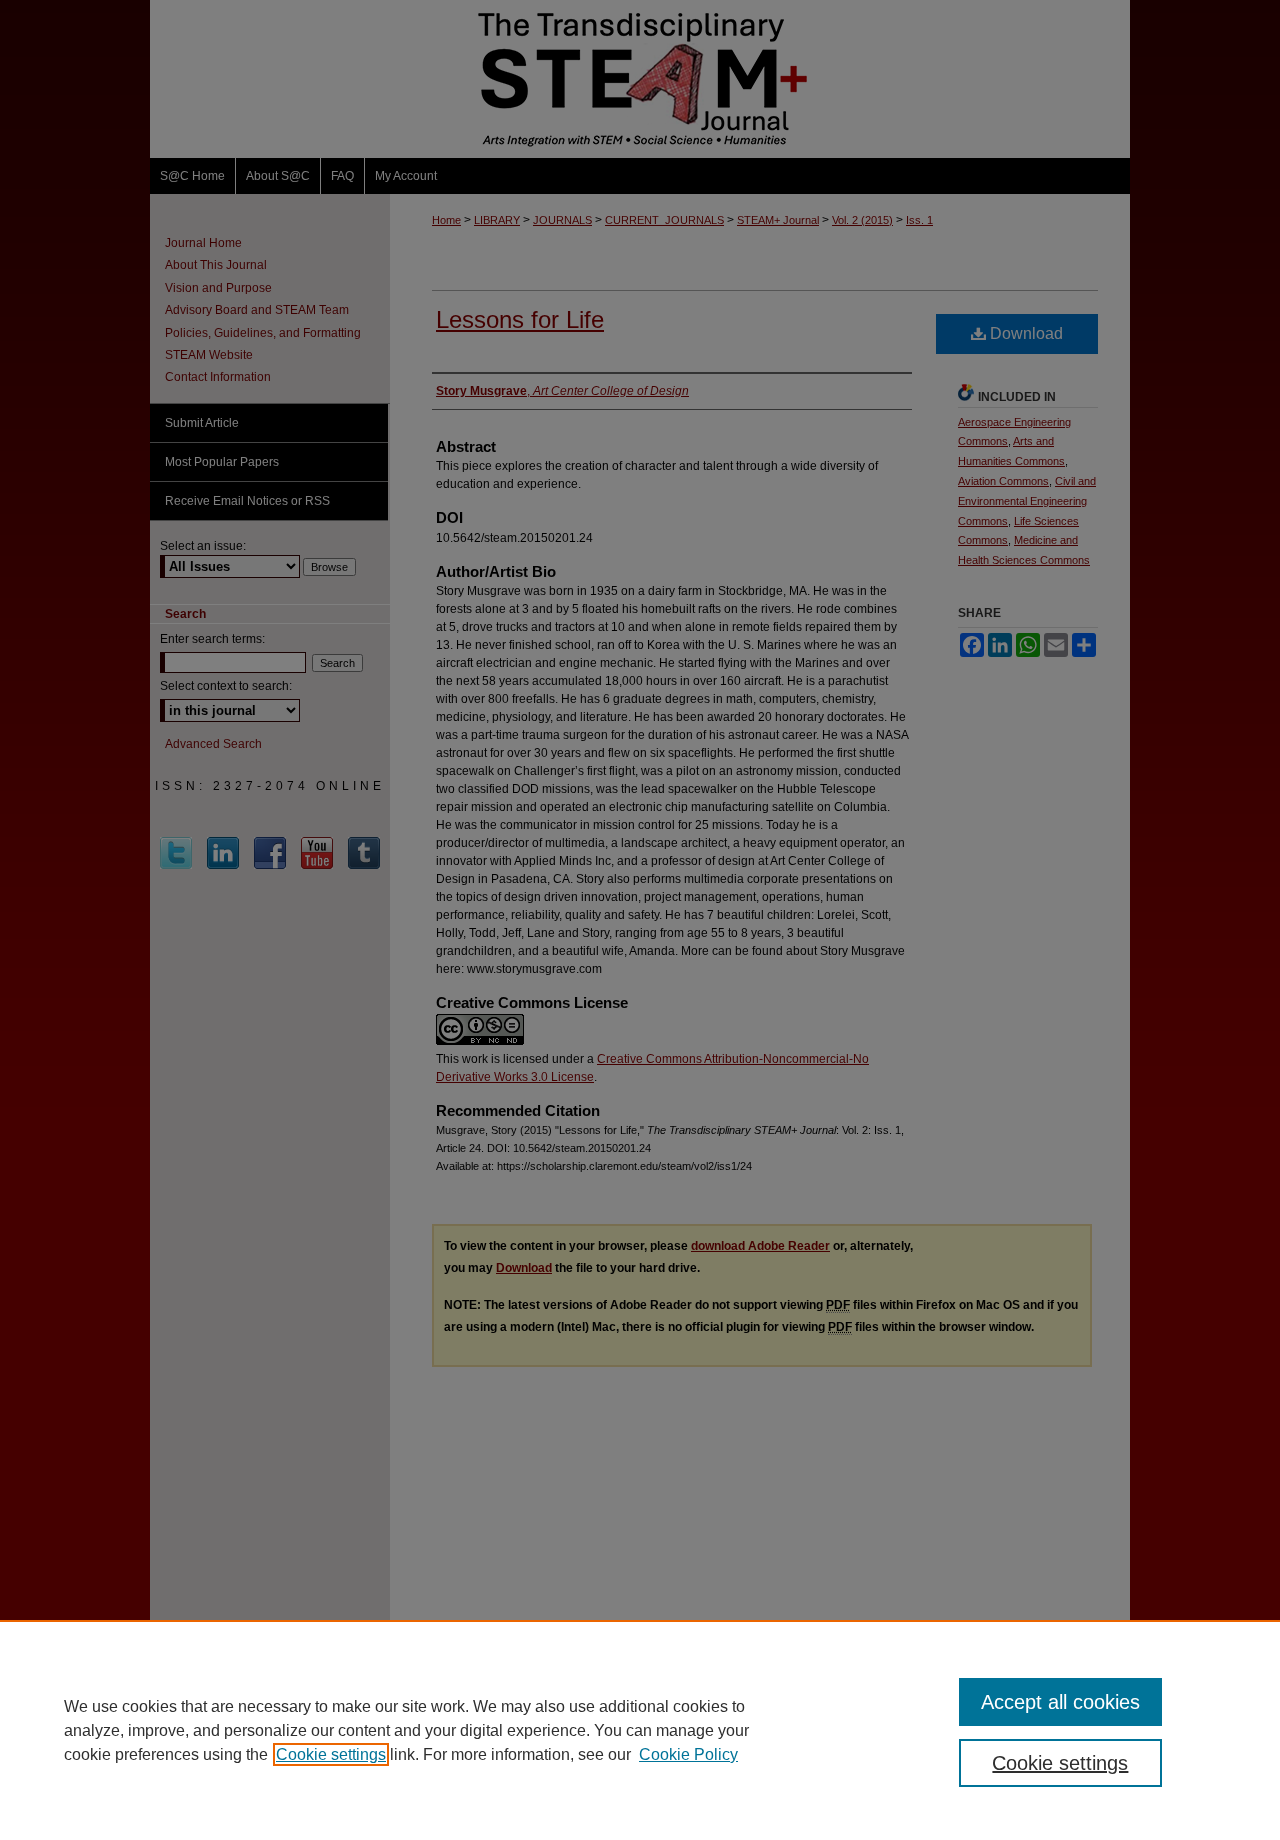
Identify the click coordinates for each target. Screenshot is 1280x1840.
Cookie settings (331, 1754)
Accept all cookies (1060, 1702)
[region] (640, 1730)
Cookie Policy (688, 1754)
